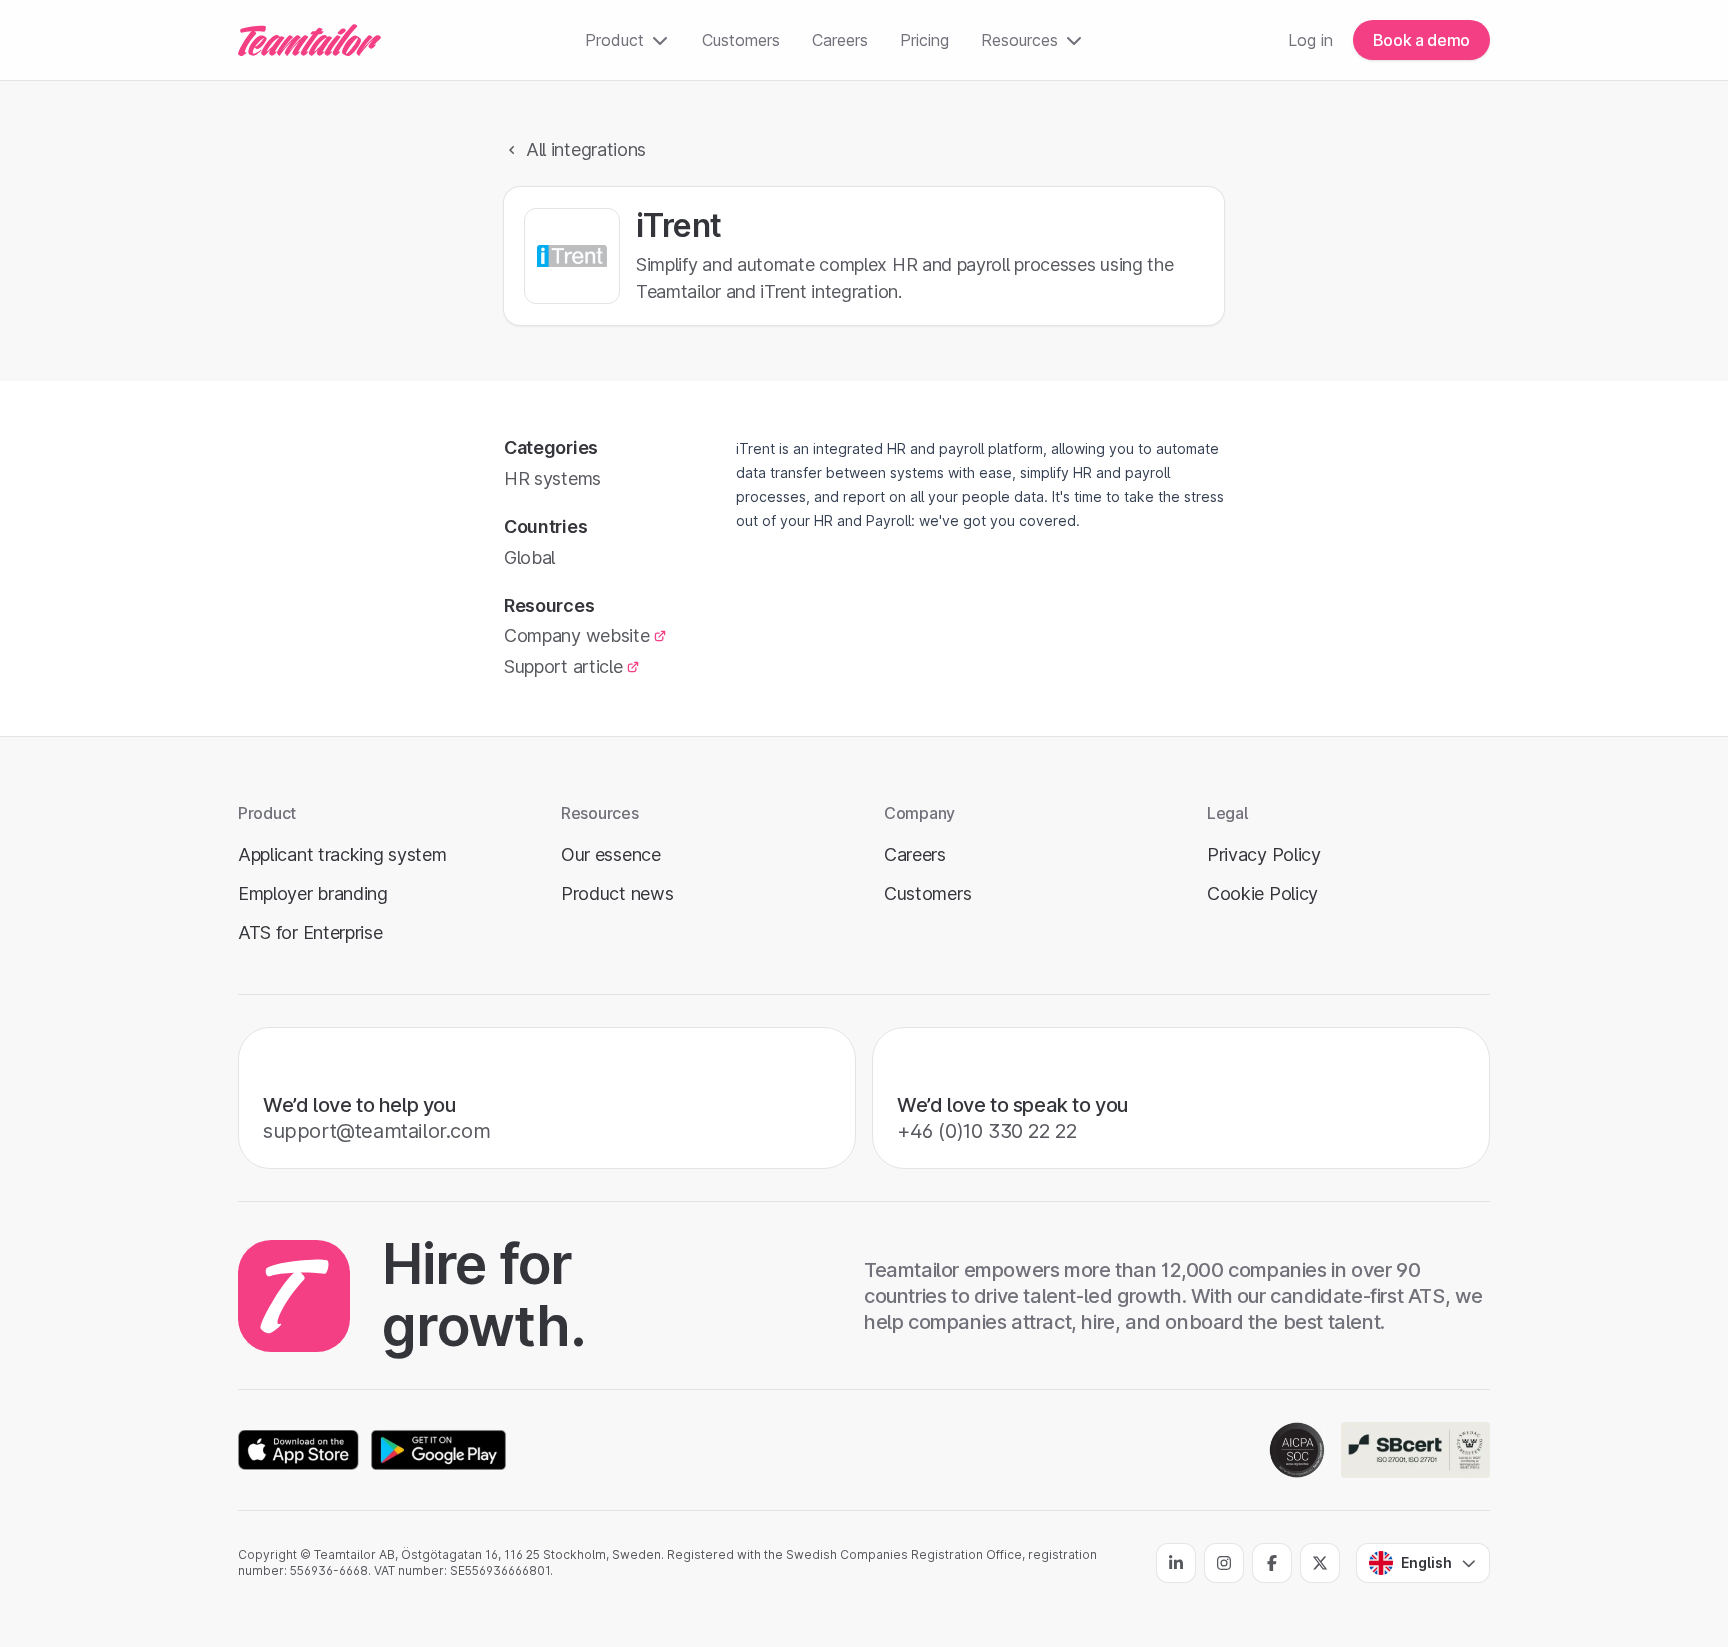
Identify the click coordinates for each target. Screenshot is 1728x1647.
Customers (741, 40)
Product (614, 40)
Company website (576, 635)
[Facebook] (1272, 1563)
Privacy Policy (1264, 854)
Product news (617, 893)
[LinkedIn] (1176, 1563)
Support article (563, 666)
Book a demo (1421, 40)
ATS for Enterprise (310, 932)
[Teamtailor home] (309, 40)
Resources (1019, 40)
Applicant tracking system (342, 854)
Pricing (924, 40)
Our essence (611, 854)
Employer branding (313, 893)
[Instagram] (1224, 1563)
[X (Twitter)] (1320, 1563)
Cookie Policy (1262, 893)
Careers (840, 40)
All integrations (586, 149)
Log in (1310, 40)
